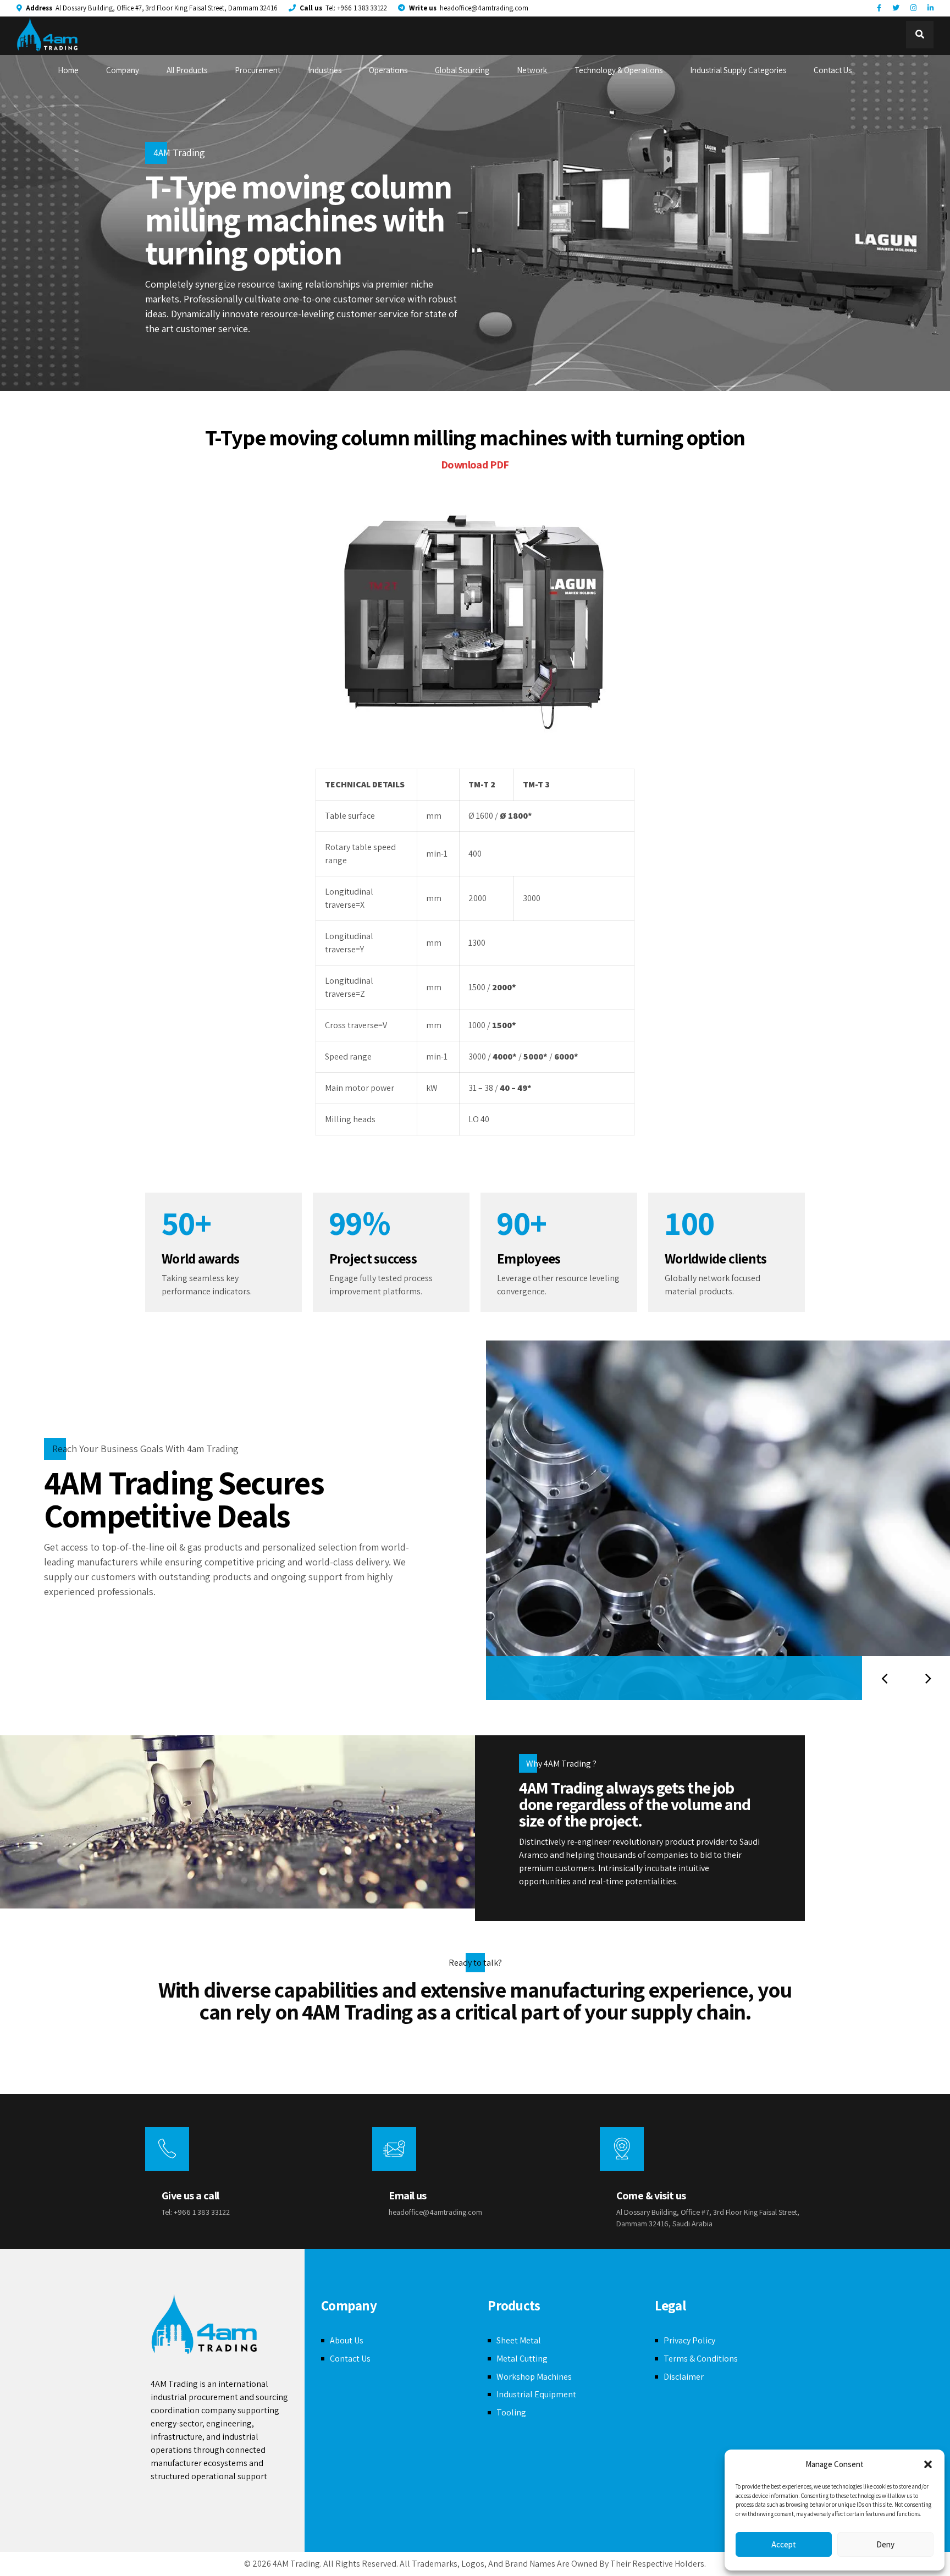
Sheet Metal (519, 2340)
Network (532, 70)
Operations (388, 70)
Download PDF (475, 465)
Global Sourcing (462, 70)
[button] (928, 2464)
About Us (347, 2340)
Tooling (511, 2412)
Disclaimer (684, 2377)
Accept (784, 2544)
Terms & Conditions (701, 2359)
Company (123, 70)
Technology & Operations (618, 70)
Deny (885, 2544)
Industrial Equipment (536, 2394)
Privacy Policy (689, 2340)
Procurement (258, 70)
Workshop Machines (534, 2377)
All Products (187, 70)
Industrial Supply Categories (738, 70)
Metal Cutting (522, 2359)
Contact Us (833, 70)
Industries (325, 70)
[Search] (920, 35)
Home (68, 70)
